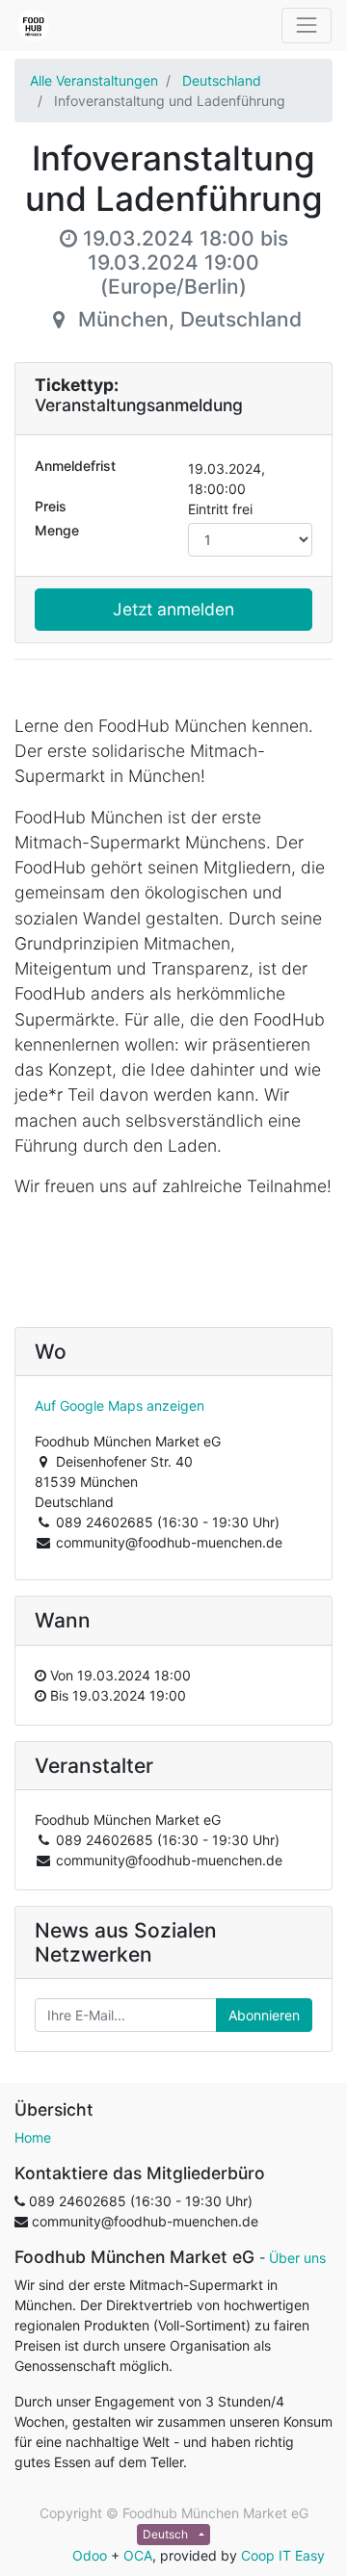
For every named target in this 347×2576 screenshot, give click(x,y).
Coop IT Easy (283, 2555)
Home (33, 2137)
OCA (138, 2555)
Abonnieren (264, 2015)
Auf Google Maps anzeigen (120, 1405)
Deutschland (222, 80)
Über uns (297, 2258)
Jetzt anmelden (173, 609)
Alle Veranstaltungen (94, 80)
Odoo (90, 2555)
